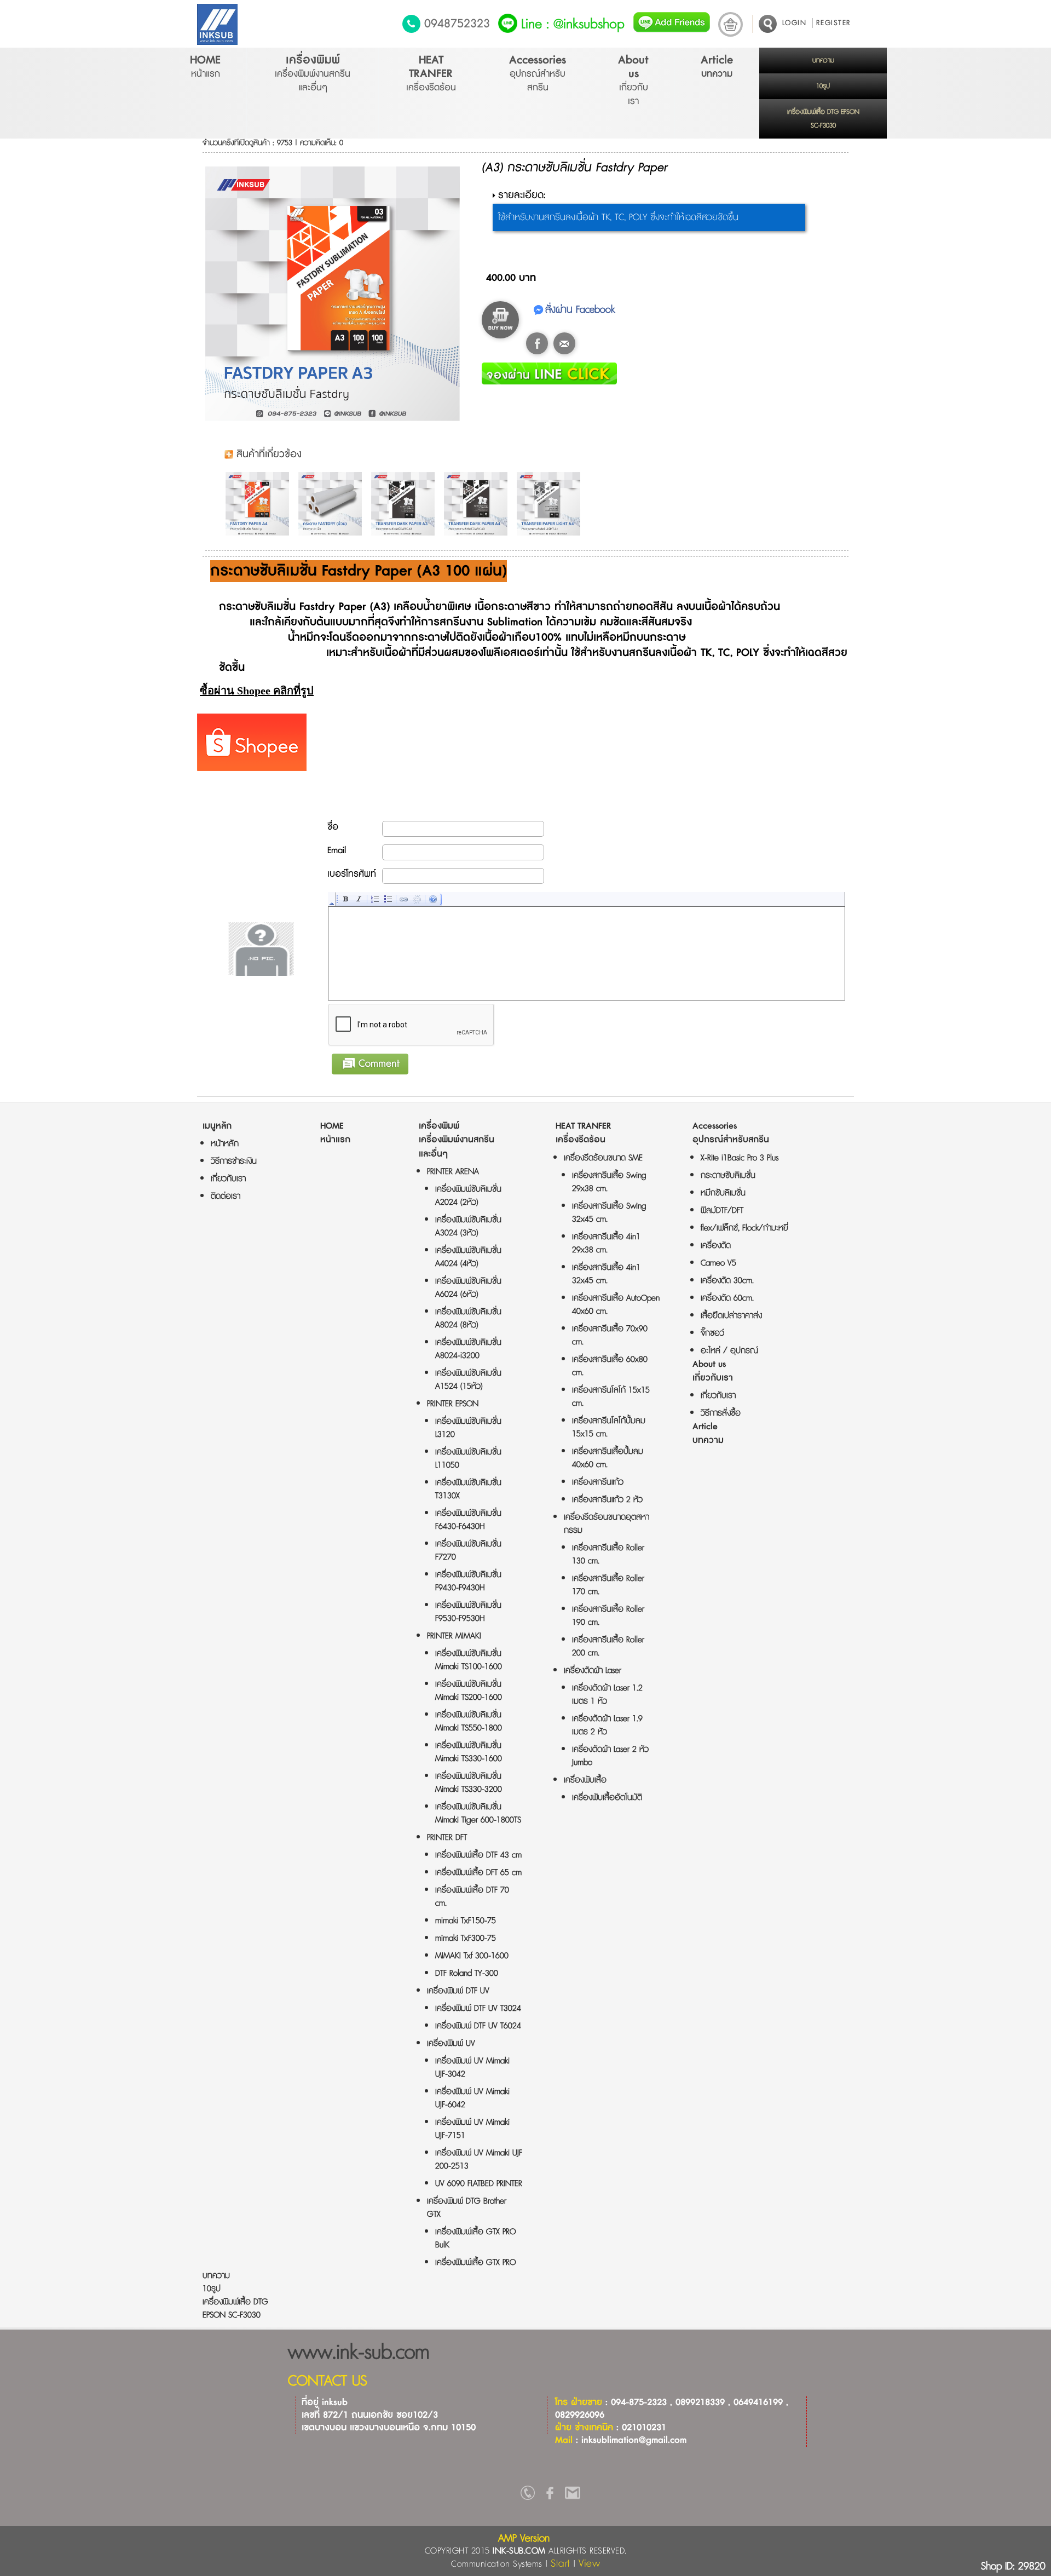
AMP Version (524, 2538)
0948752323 (457, 24)
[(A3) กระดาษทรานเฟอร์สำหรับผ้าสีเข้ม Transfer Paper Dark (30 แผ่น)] (406, 504)
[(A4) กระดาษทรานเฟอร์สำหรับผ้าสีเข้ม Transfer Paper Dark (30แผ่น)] (478, 504)
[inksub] (528, 2496)
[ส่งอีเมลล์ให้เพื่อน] (564, 343)
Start (561, 2564)
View (589, 2564)
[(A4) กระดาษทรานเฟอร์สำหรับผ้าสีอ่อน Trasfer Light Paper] (551, 504)
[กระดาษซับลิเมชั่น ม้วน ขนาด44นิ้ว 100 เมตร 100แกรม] (333, 504)
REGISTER (834, 23)
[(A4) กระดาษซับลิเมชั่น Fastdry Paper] (260, 504)
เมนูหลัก (217, 1126)
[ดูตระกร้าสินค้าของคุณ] (730, 24)
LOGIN (795, 23)
